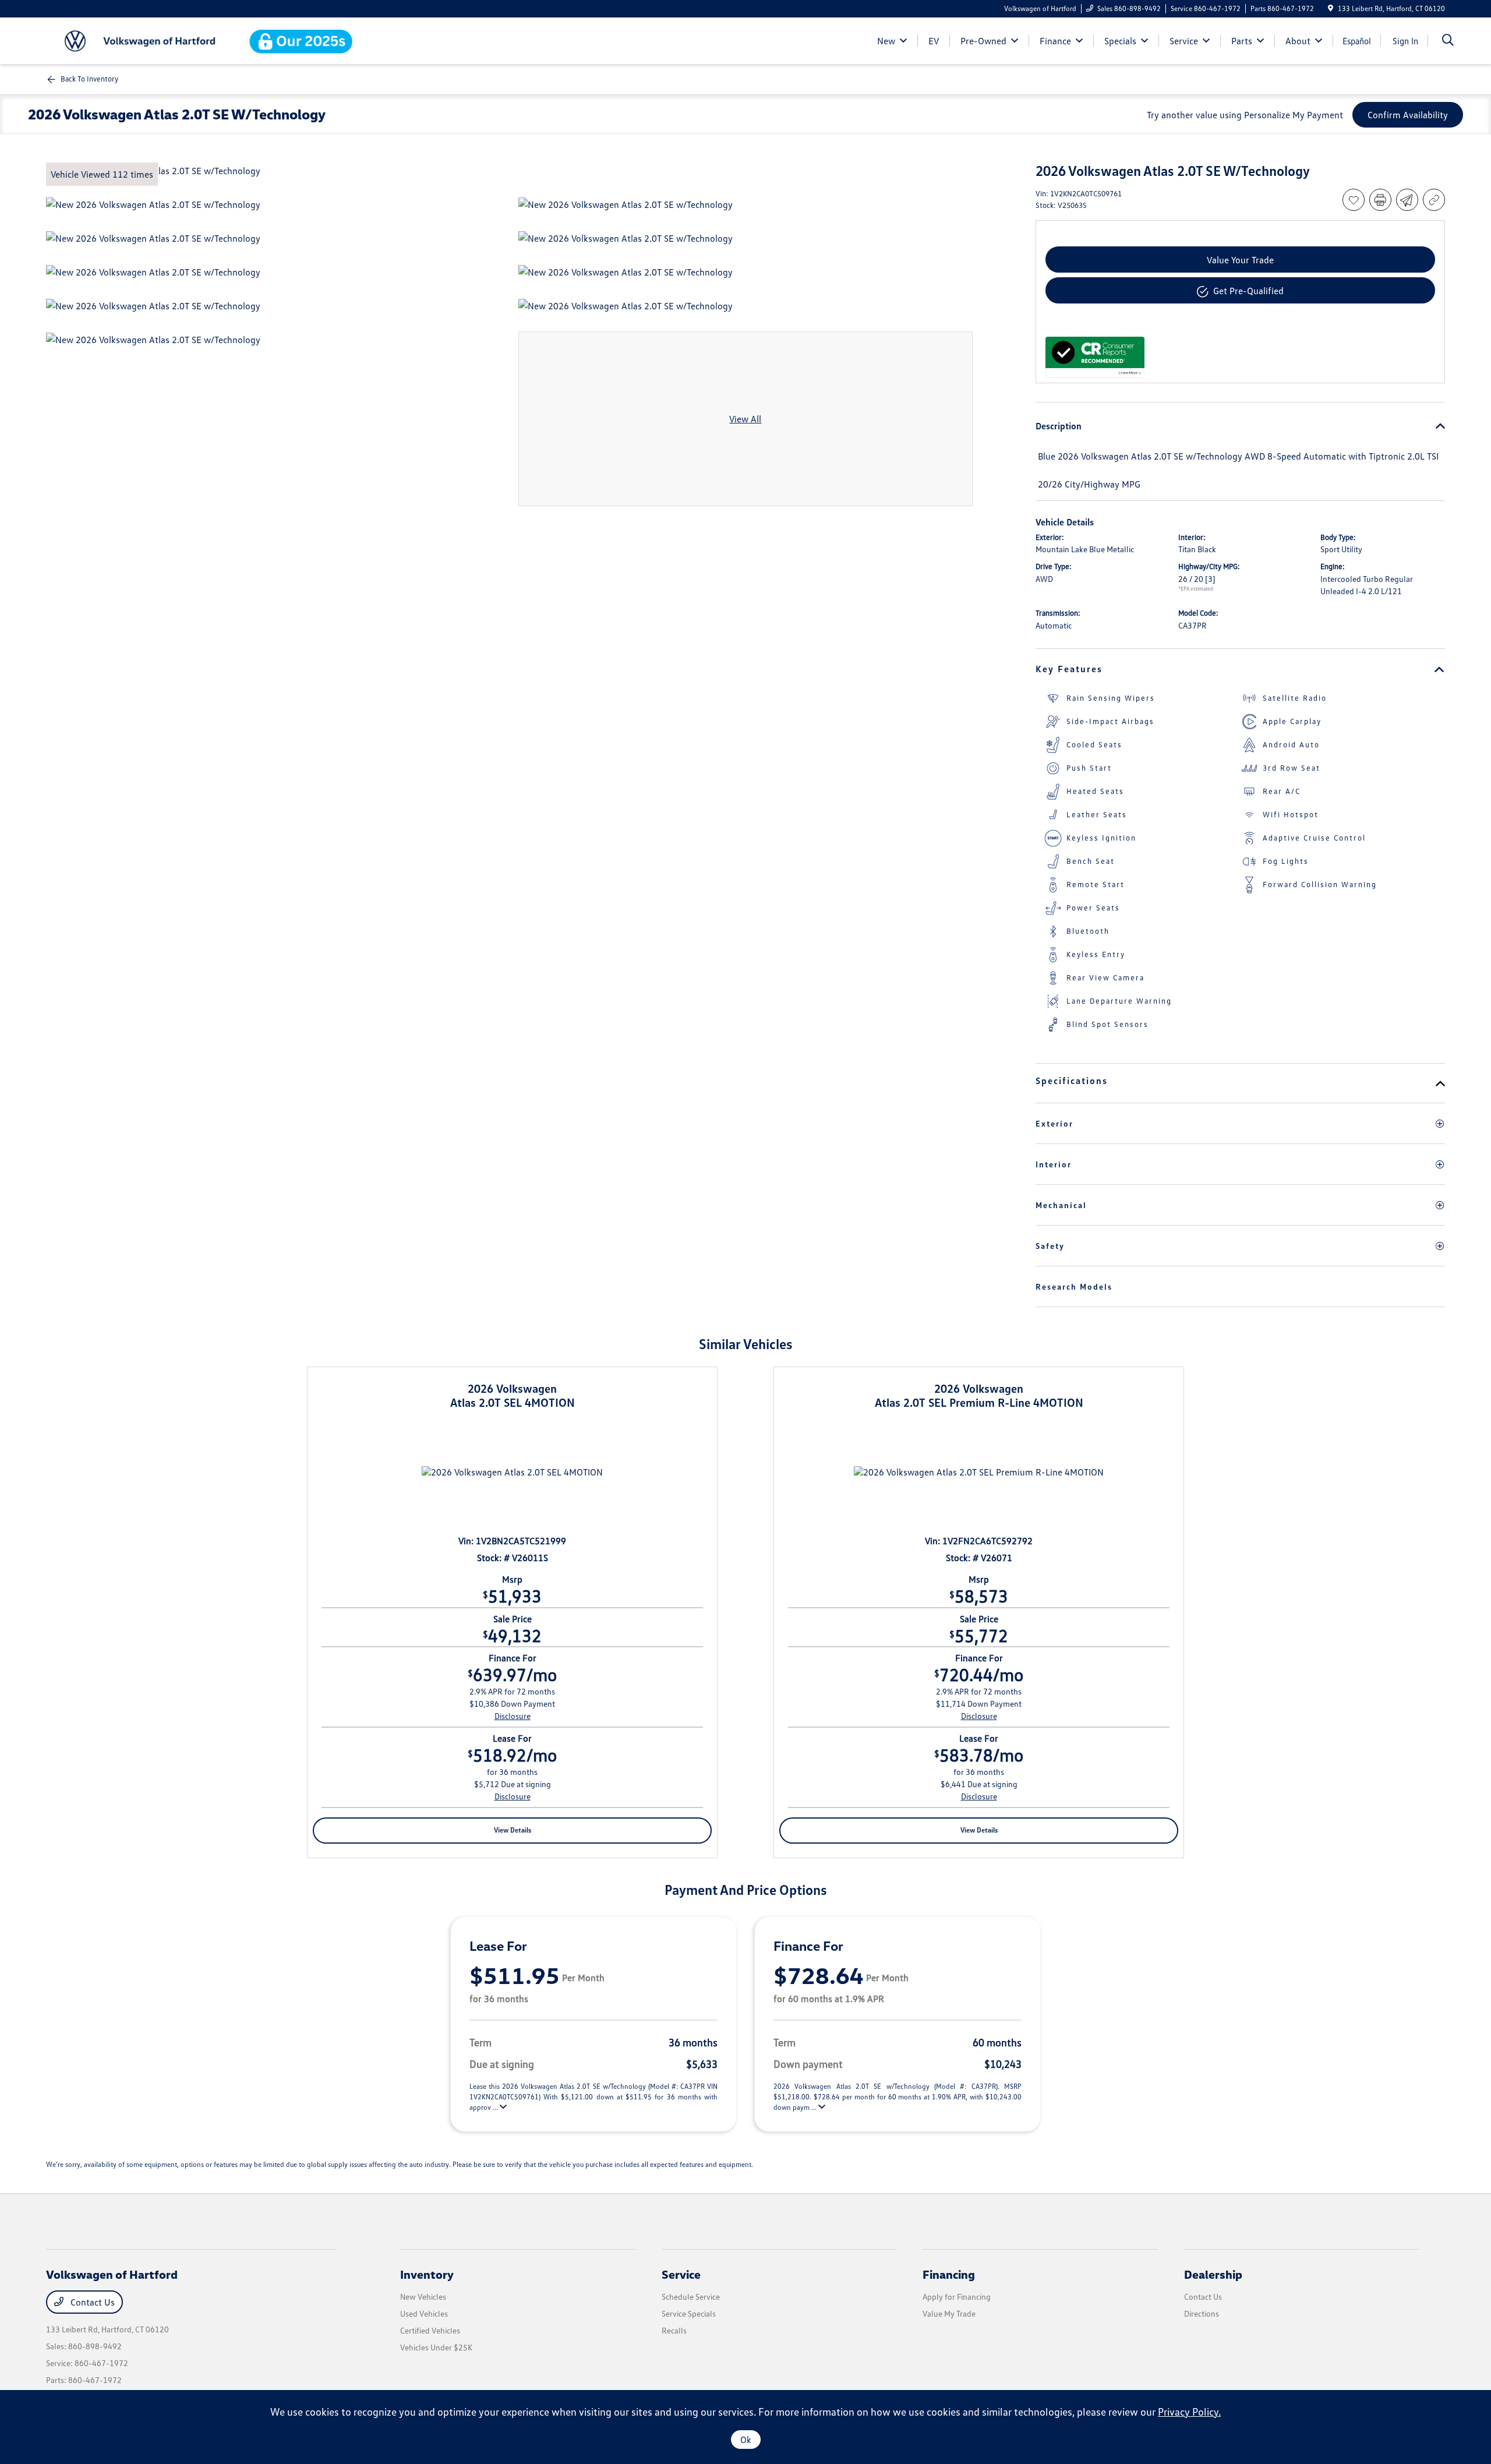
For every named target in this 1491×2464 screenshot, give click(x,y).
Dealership (1213, 2274)
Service (681, 2274)
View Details (513, 1830)
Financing (949, 2274)
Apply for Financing (957, 2297)
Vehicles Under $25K (436, 2347)
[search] (1448, 41)
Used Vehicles (424, 2313)
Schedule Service (691, 2297)
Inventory (427, 2274)
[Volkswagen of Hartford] (146, 40)
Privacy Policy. (1189, 2412)
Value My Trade (949, 2313)
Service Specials (689, 2313)
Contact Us (91, 2302)
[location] (1331, 8)
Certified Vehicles (430, 2330)
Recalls (674, 2330)
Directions (1202, 2313)
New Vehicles (423, 2297)
